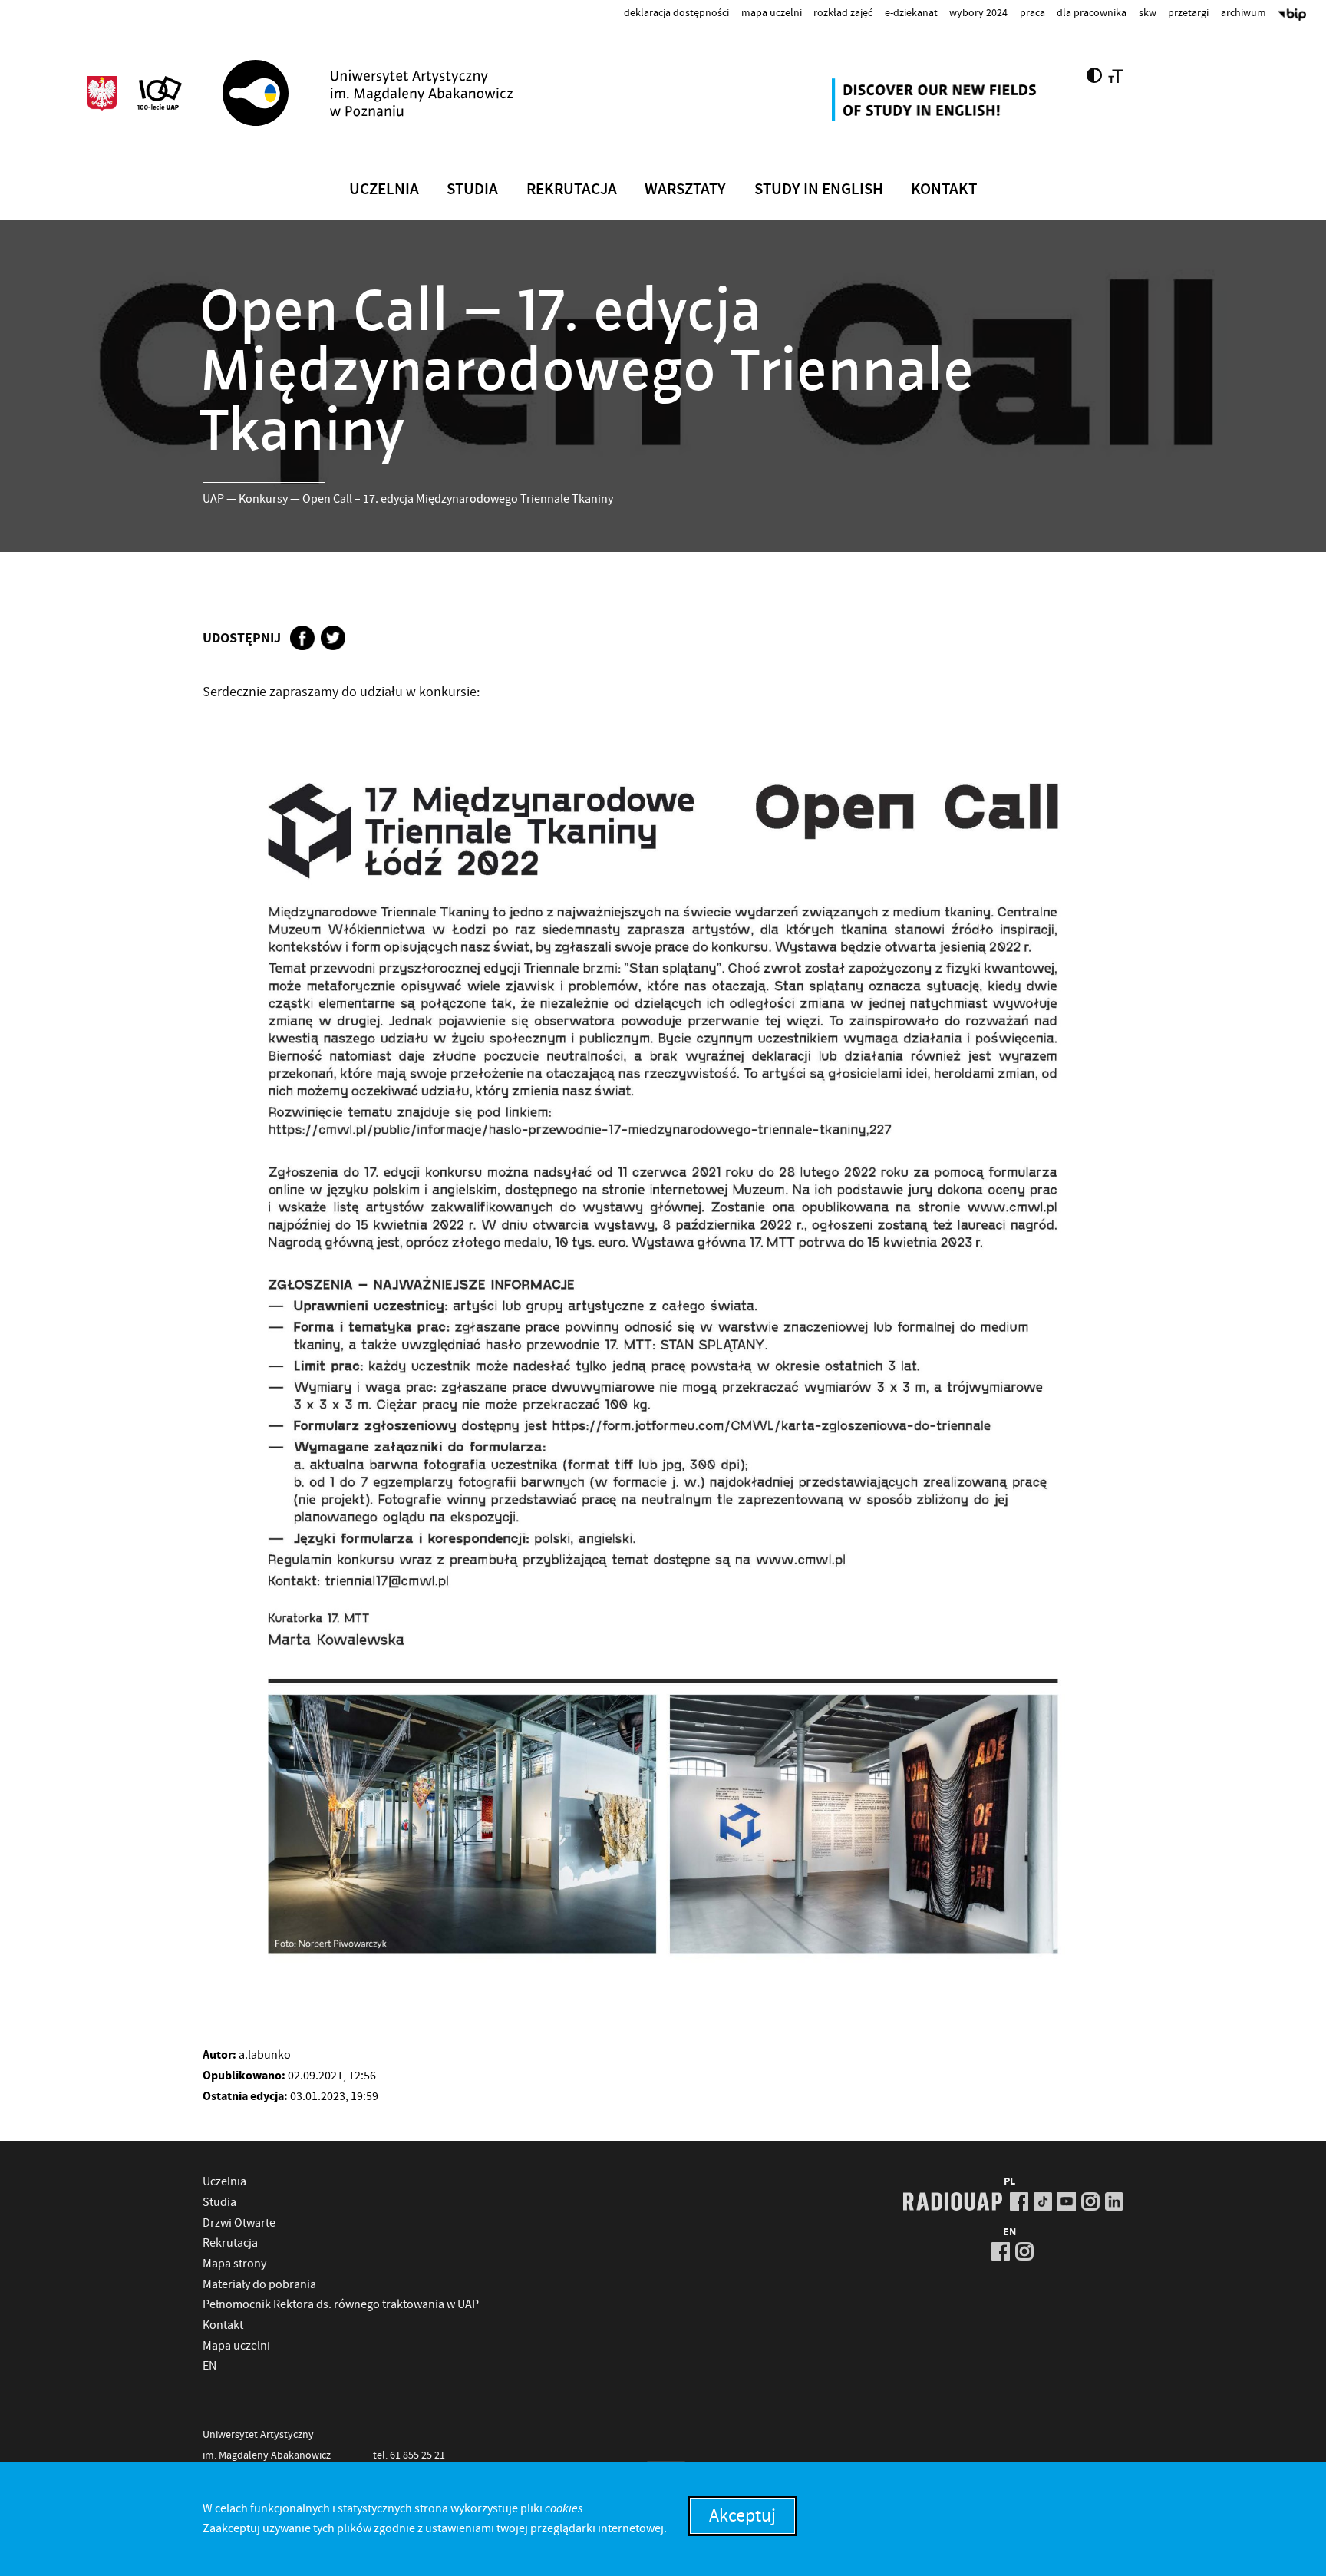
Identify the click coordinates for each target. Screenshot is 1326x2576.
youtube (1067, 2201)
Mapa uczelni (772, 12)
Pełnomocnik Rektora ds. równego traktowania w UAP (341, 2304)
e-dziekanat (911, 12)
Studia (472, 189)
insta (1090, 2201)
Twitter (333, 638)
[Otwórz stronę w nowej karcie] (936, 100)
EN (209, 2366)
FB (1019, 2201)
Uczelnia (384, 189)
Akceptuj (742, 2516)
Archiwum (1244, 12)
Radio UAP (953, 2201)
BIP (1292, 16)
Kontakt (944, 189)
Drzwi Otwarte (239, 2223)
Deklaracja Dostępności (676, 12)
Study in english (819, 189)
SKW (1148, 12)
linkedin (1114, 2201)
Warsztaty (685, 189)
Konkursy (263, 499)
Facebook (302, 638)
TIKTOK (1043, 2201)
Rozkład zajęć (843, 12)
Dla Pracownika (1092, 12)
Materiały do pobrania (259, 2284)
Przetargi (1188, 12)
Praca (1032, 12)
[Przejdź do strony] (395, 93)
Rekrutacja (572, 189)
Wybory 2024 (978, 12)
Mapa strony (234, 2264)
